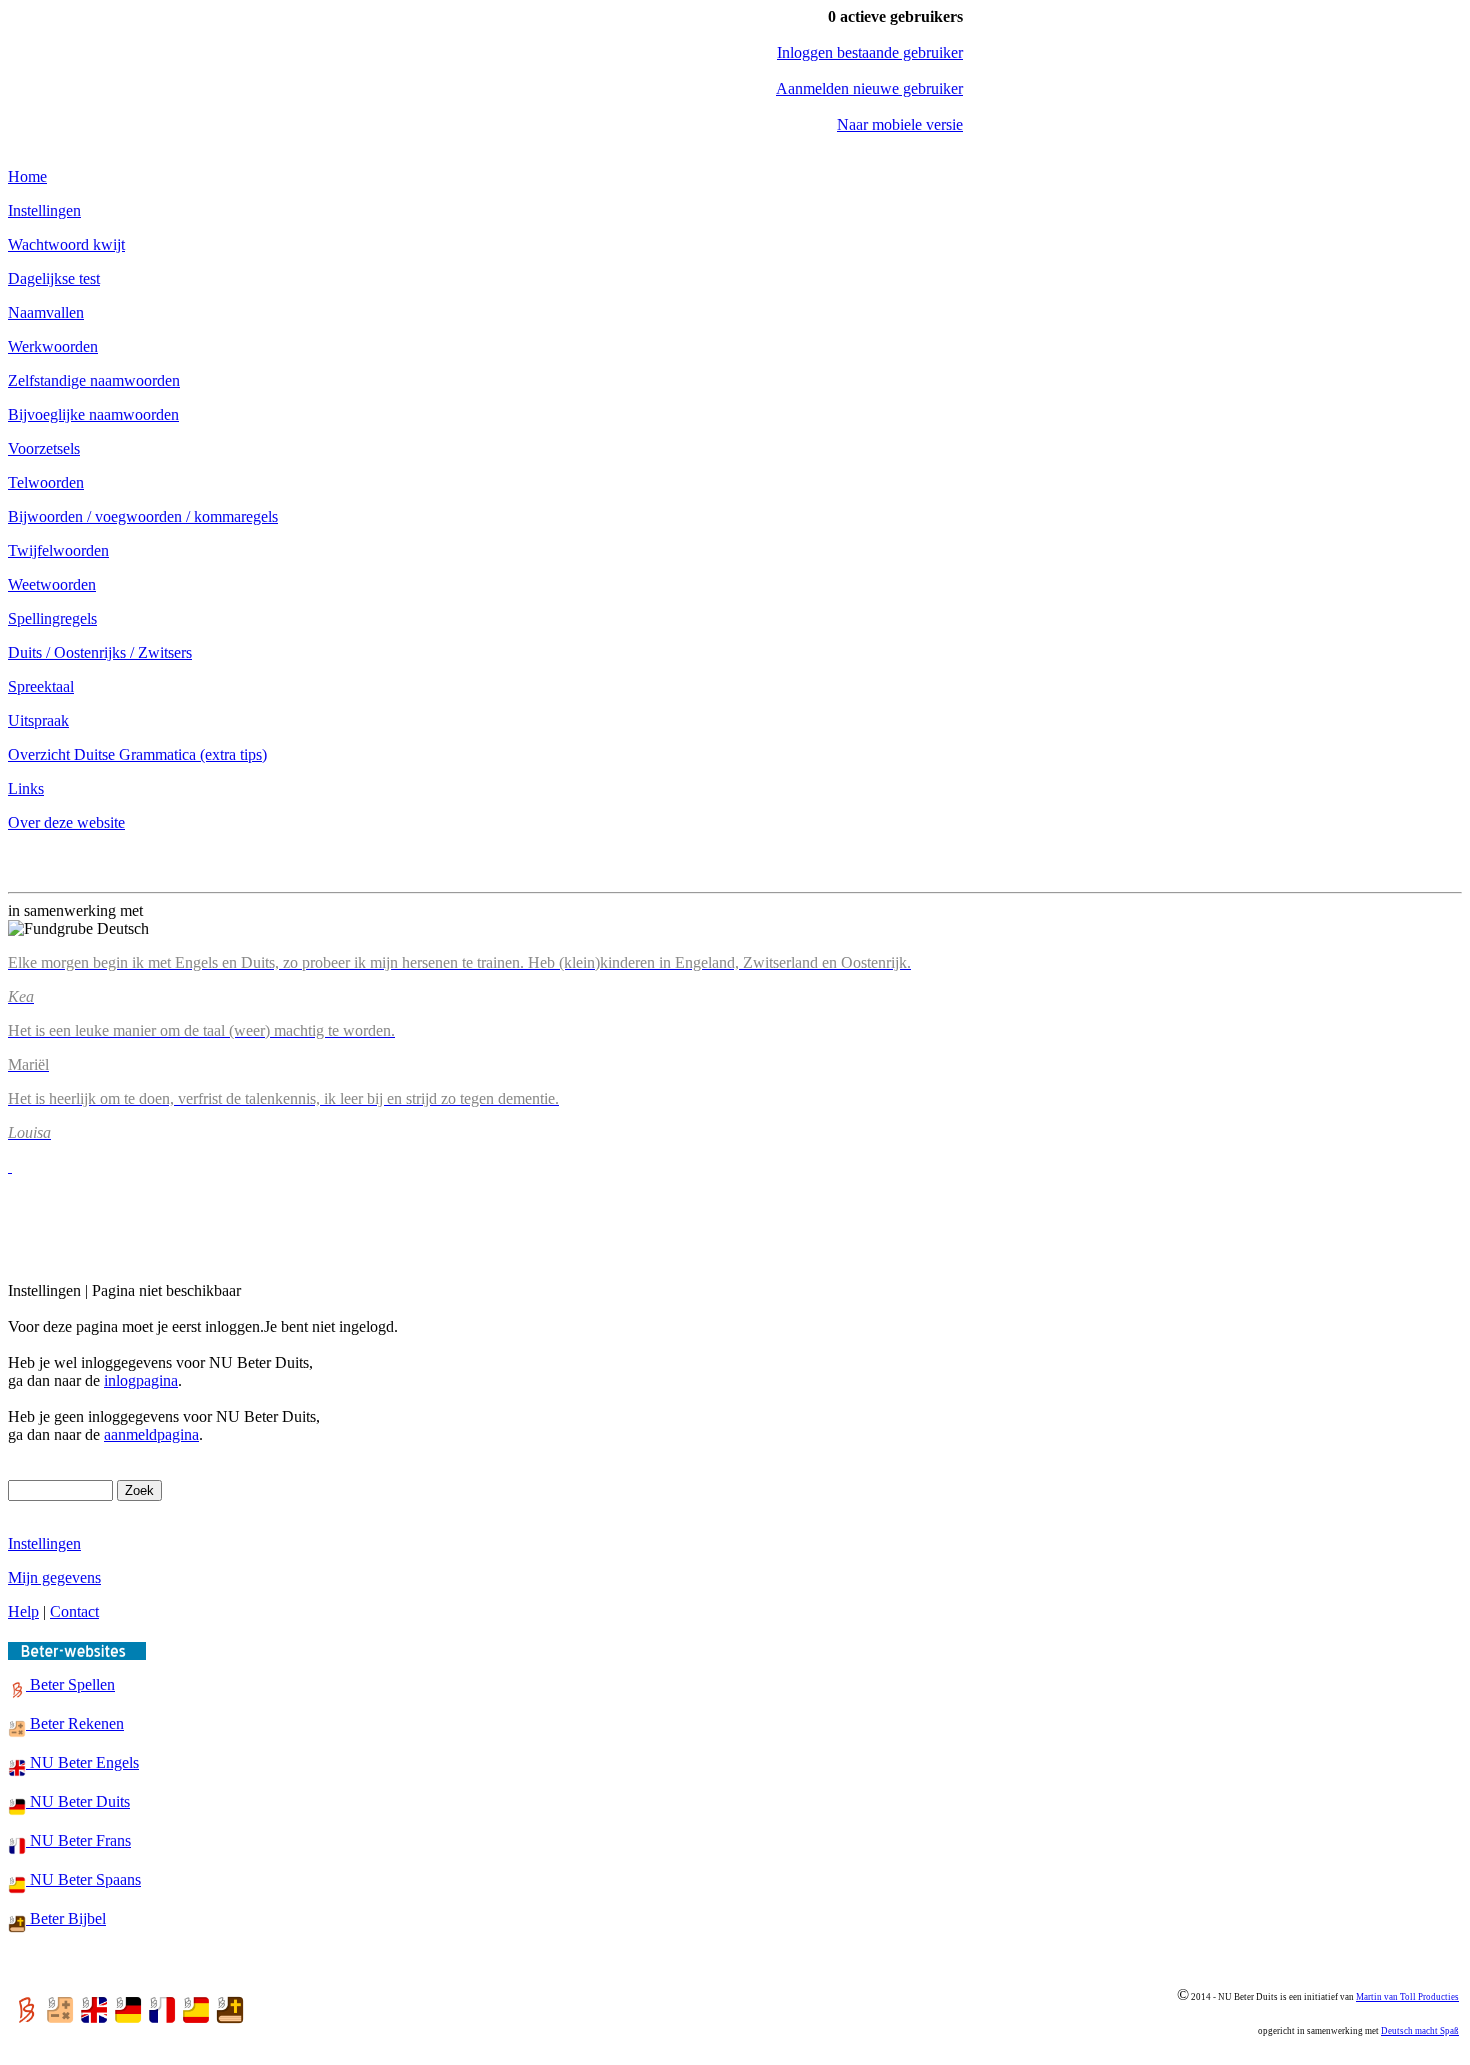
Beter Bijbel (66, 1918)
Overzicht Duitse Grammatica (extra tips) (137, 754)
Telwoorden (46, 482)
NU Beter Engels (82, 1762)
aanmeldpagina (151, 1434)
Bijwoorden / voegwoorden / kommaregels (143, 516)
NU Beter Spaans (83, 1879)
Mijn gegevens (54, 1577)
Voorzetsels (44, 448)
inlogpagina (141, 1380)
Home (27, 176)
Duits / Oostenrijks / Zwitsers (100, 652)
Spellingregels (52, 618)
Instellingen (44, 210)
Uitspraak (38, 720)
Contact (74, 1611)
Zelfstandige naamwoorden (94, 380)
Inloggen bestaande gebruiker (870, 52)
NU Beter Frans (78, 1840)
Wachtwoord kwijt (66, 244)
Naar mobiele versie (900, 124)
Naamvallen (46, 312)
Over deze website (66, 822)
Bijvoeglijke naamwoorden (93, 414)
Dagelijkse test (54, 278)
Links (26, 788)
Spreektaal (41, 686)
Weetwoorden (52, 584)
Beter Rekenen (75, 1723)
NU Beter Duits (78, 1801)
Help (23, 1611)
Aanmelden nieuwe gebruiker (869, 88)
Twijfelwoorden (58, 550)
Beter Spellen (70, 1684)
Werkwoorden (53, 346)
